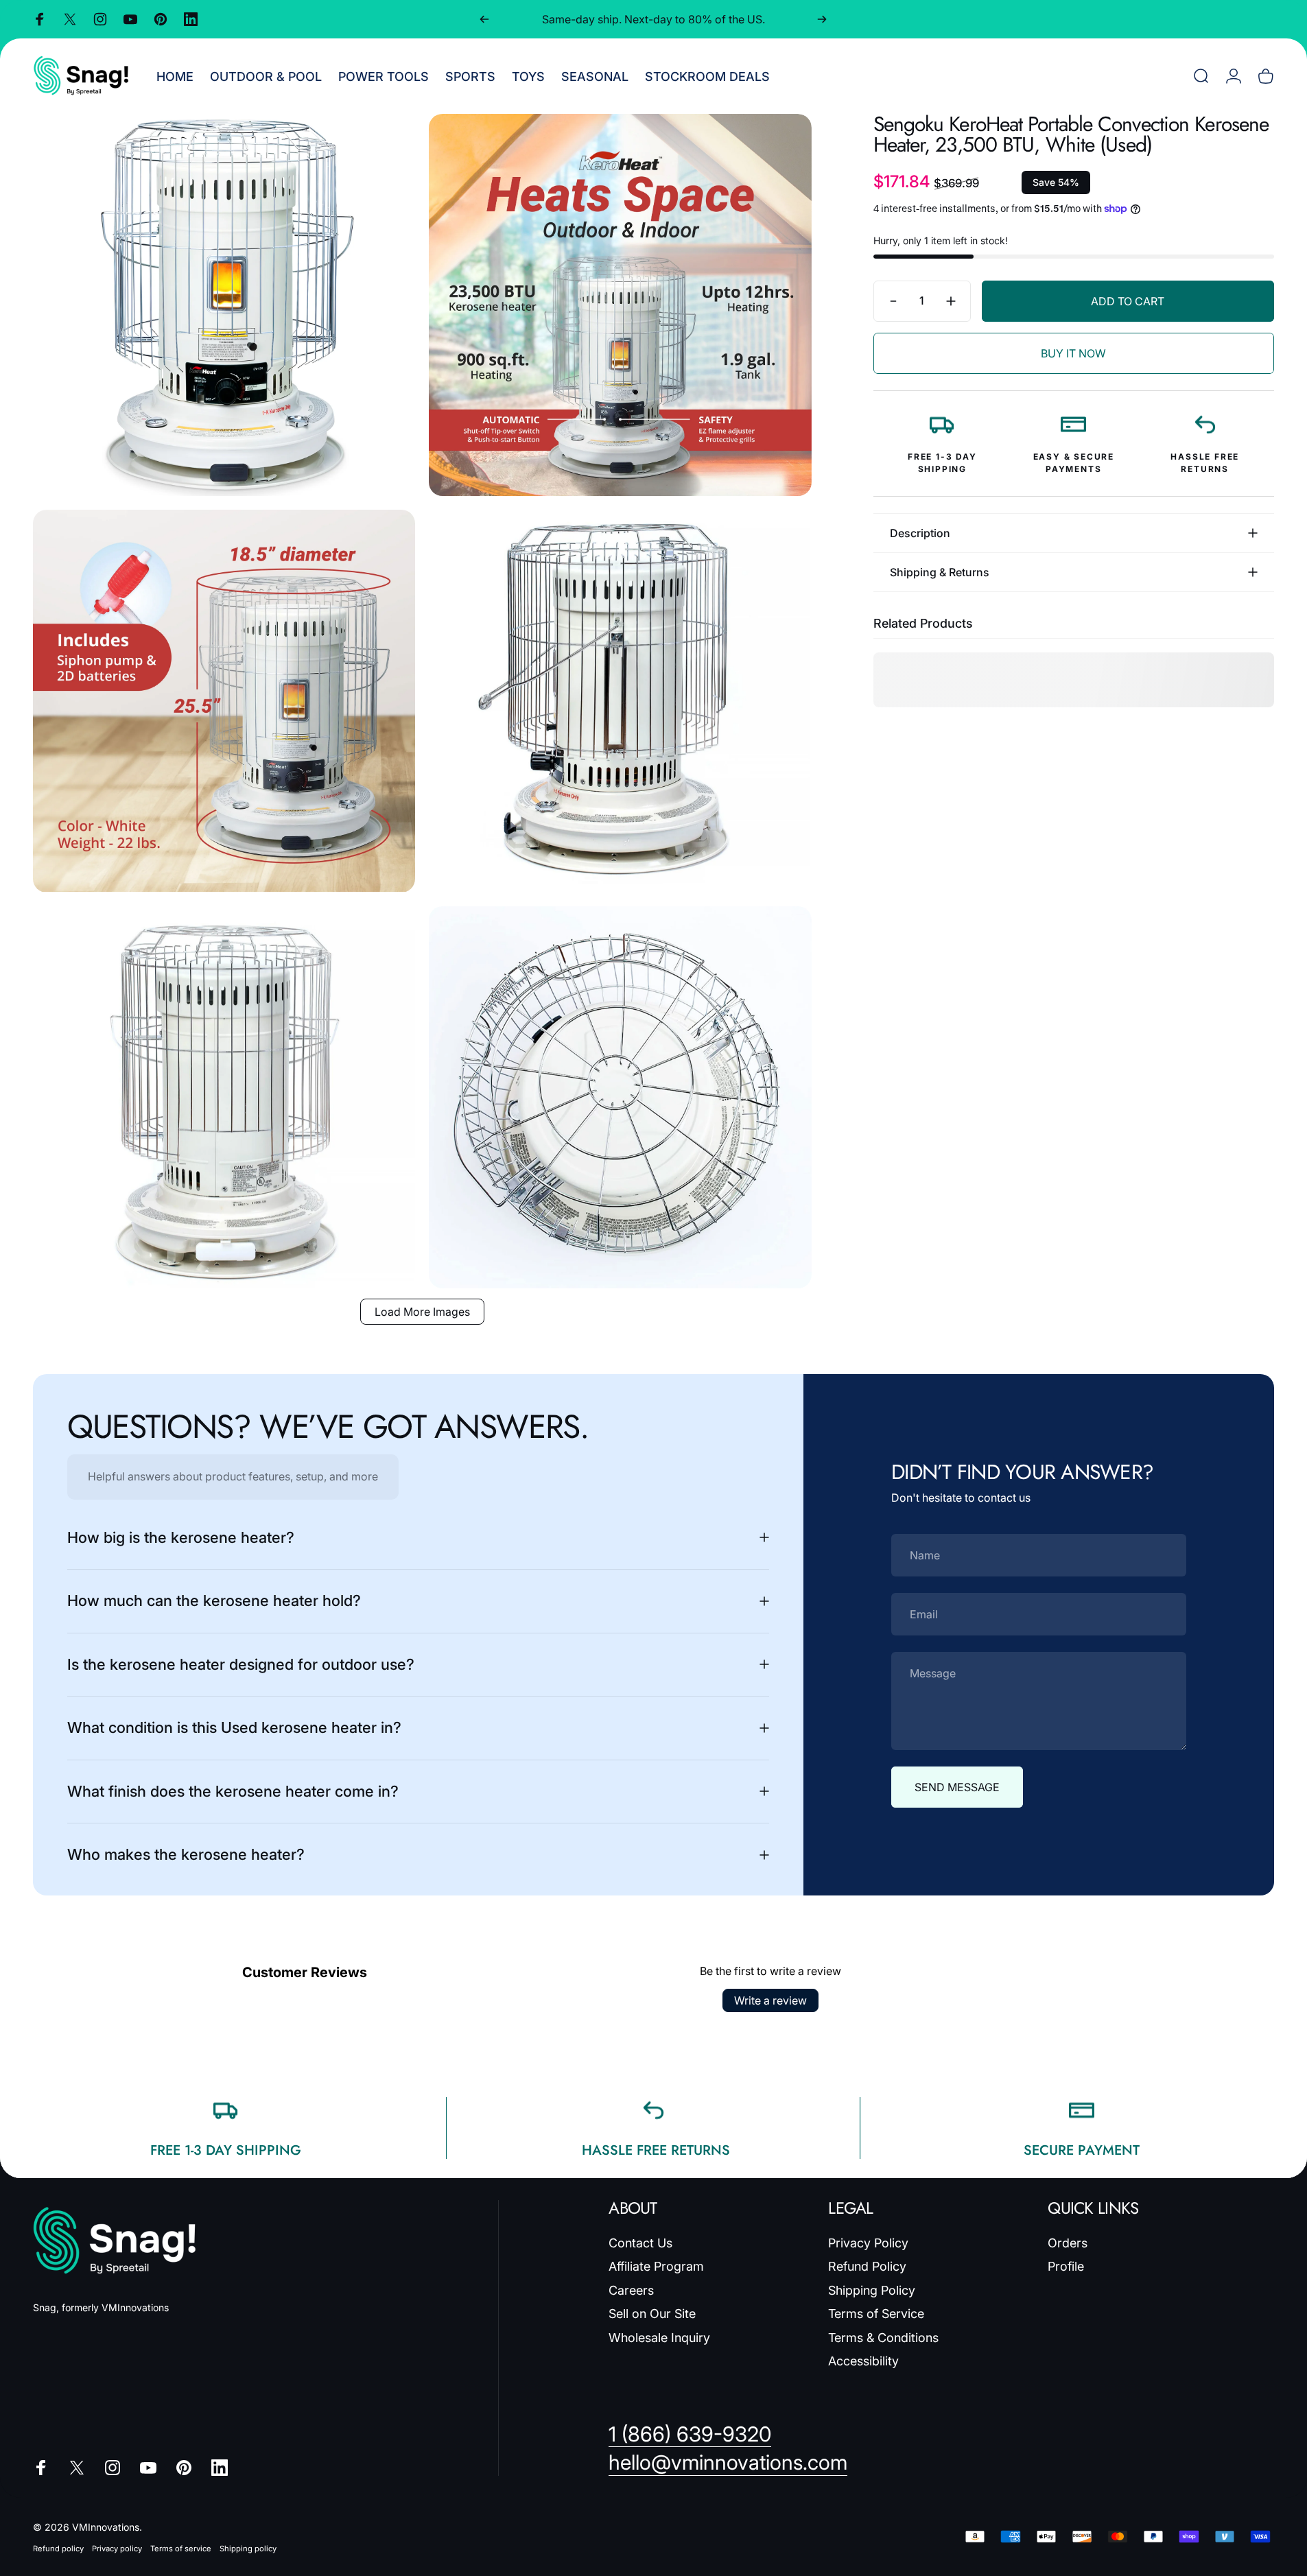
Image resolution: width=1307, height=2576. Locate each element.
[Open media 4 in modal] (620, 701)
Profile (1066, 2266)
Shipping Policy (872, 2290)
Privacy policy (117, 2548)
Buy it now (1073, 353)
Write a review (770, 2000)
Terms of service (181, 2548)
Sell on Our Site (652, 2314)
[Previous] (484, 19)
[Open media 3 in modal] (224, 701)
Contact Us (640, 2243)
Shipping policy (248, 2548)
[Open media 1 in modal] (224, 305)
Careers (631, 2290)
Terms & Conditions (883, 2338)
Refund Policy (867, 2266)
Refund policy (58, 2548)
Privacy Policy (868, 2243)
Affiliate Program (656, 2266)
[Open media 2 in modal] (620, 305)
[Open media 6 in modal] (620, 1097)
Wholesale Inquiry (659, 2338)
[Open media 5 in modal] (224, 1097)
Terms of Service (876, 2314)
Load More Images (422, 1312)
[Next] (822, 19)
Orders (1068, 2243)
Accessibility (863, 2361)
